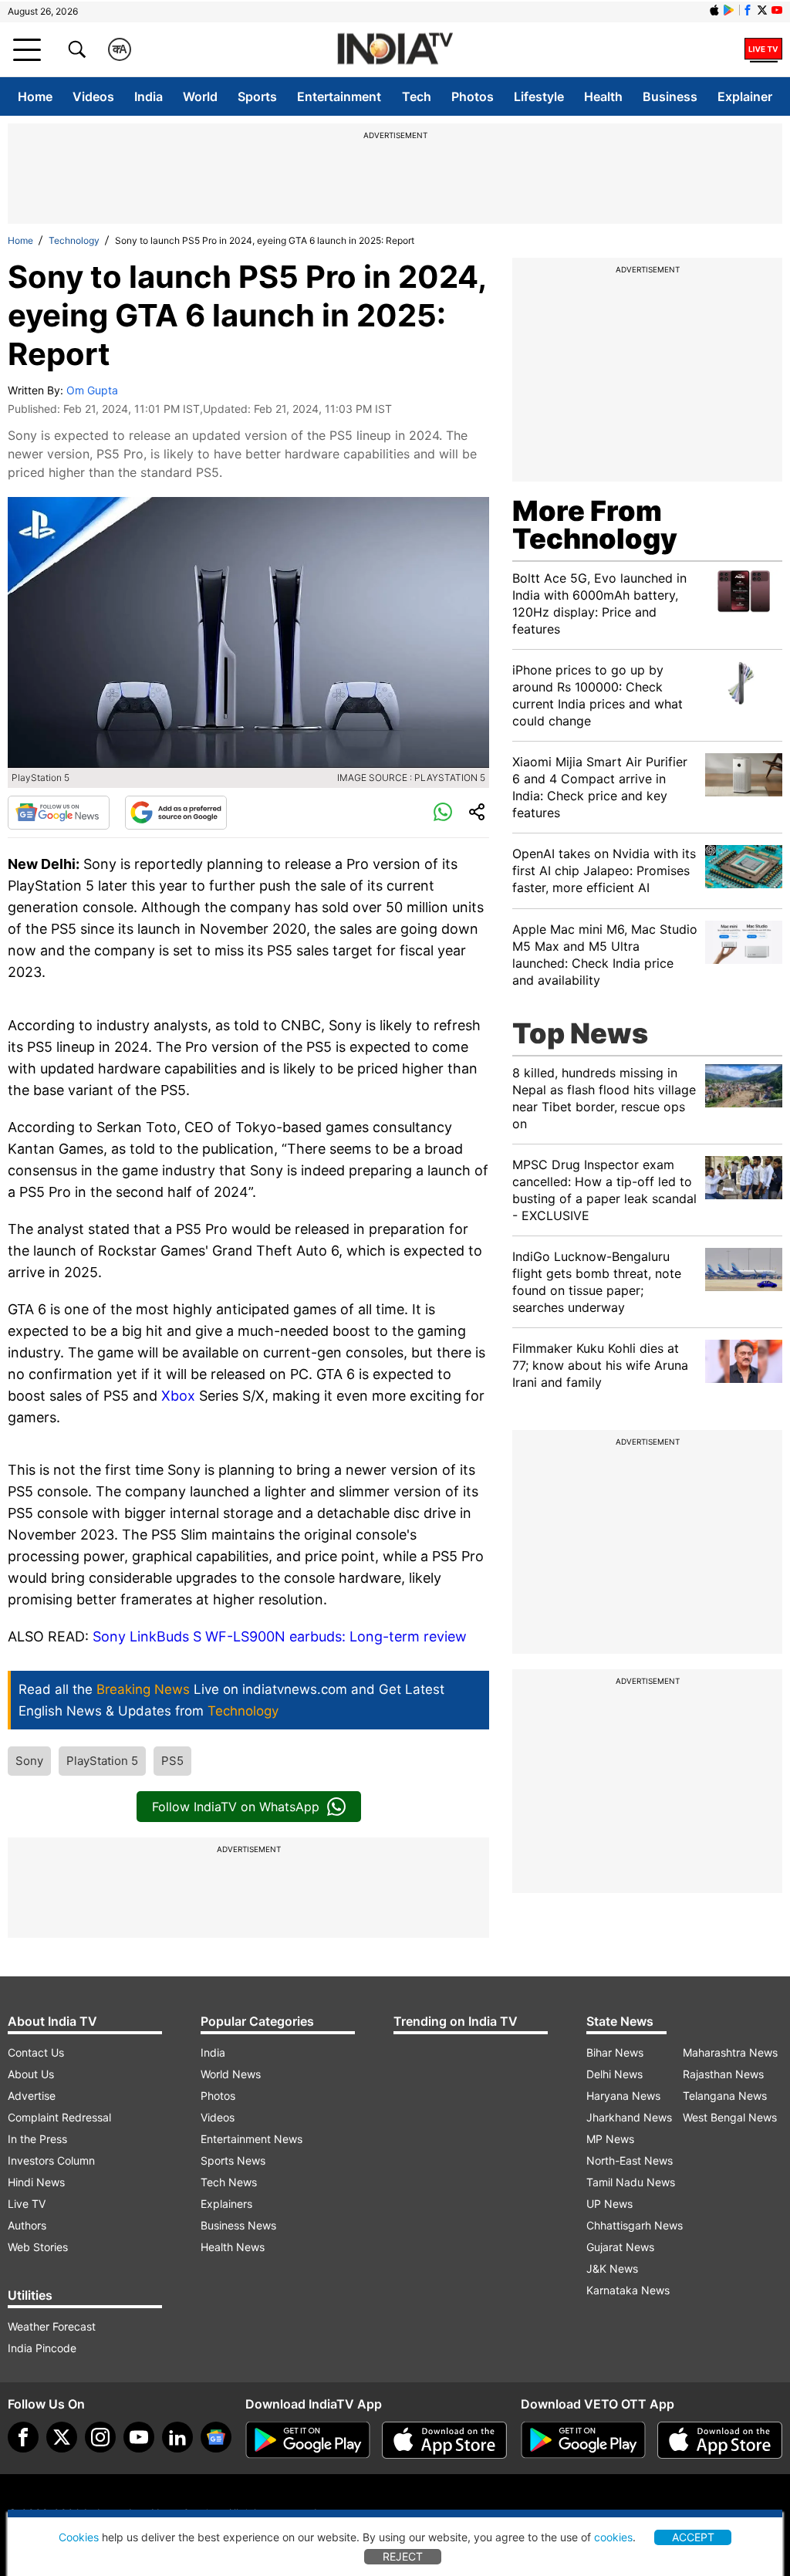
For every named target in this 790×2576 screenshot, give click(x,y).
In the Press (37, 2139)
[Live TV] (763, 49)
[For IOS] (720, 2440)
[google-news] (216, 2437)
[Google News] (59, 813)
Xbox (180, 1396)
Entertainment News (252, 2139)
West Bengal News (730, 2117)
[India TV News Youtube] (777, 10)
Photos (473, 96)
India (149, 96)
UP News (609, 2204)
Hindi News (36, 2182)
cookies (613, 2537)
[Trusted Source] (176, 813)
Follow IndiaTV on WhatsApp (236, 1807)
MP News (610, 2139)
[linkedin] (177, 2437)
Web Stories (38, 2247)
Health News (233, 2247)
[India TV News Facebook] (748, 10)
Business (670, 96)
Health (603, 96)
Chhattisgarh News (635, 2225)
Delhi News (614, 2074)
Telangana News (725, 2096)
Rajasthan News (723, 2074)
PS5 (172, 1761)
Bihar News (615, 2052)
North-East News (630, 2160)
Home (35, 96)
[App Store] (444, 2440)
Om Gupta (92, 390)
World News (231, 2074)
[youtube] (139, 2437)
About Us (31, 2074)
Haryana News (623, 2096)
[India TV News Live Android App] (308, 2440)
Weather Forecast (52, 2326)
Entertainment (339, 96)
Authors (27, 2225)
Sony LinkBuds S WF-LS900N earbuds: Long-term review (280, 1636)
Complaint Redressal (59, 2117)
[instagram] (100, 2437)
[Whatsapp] (443, 813)
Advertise (32, 2096)
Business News (238, 2225)
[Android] (729, 10)
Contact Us (36, 2052)
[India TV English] (395, 50)
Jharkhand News (629, 2117)
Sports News (233, 2160)
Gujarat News (620, 2247)
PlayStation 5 (102, 1761)
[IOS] (714, 10)
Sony (29, 1761)
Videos (93, 96)
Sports (257, 96)
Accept (693, 2537)
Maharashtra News (730, 2052)
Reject (403, 2556)
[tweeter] (62, 2437)
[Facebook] (23, 2437)
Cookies (79, 2537)
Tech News (229, 2182)
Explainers (226, 2204)
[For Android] (583, 2440)
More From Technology (595, 525)
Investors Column (51, 2160)
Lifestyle (539, 96)
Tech (417, 96)
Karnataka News (628, 2290)
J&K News (612, 2268)
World (200, 96)
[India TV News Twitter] (762, 10)
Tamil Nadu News (631, 2182)
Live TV (27, 2204)
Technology (74, 240)
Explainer (745, 96)
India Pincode (42, 2348)
